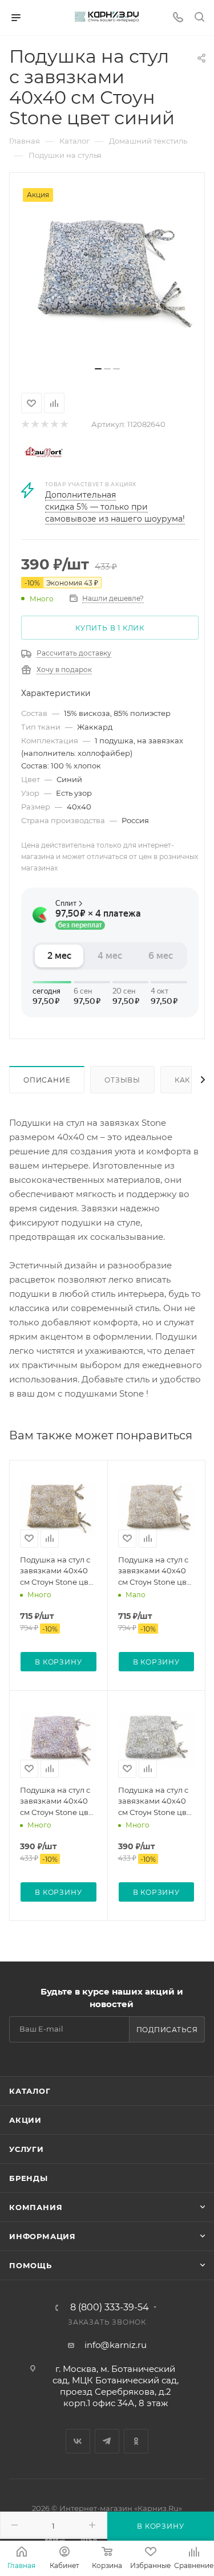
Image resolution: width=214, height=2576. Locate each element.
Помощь (31, 2265)
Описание (47, 1080)
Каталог (30, 2091)
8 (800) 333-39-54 (110, 2308)
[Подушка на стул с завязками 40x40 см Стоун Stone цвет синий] (107, 274)
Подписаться (167, 2030)
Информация (43, 2236)
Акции (25, 2120)
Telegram (107, 2441)
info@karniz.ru (116, 2345)
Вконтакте (78, 2441)
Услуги (27, 2149)
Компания (36, 2207)
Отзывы (122, 1080)
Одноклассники (136, 2441)
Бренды (29, 2178)
